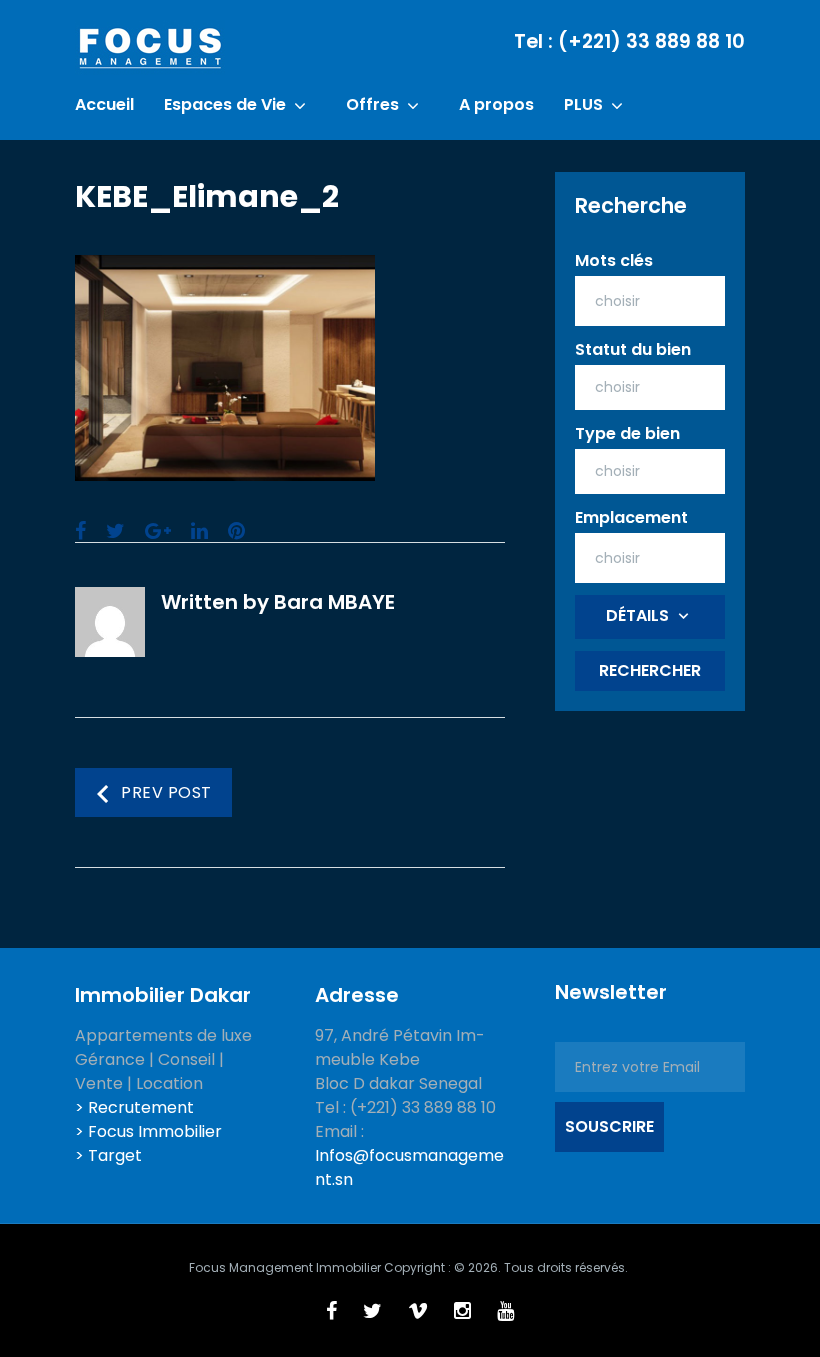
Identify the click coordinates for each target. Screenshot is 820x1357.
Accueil (104, 105)
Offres (372, 105)
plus (583, 105)
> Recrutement (134, 1107)
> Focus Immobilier (148, 1131)
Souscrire (609, 1126)
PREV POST (166, 793)
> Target (108, 1155)
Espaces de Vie (225, 105)
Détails (637, 615)
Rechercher (650, 670)
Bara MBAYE (334, 602)
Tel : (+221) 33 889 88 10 (629, 41)
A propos (496, 105)
